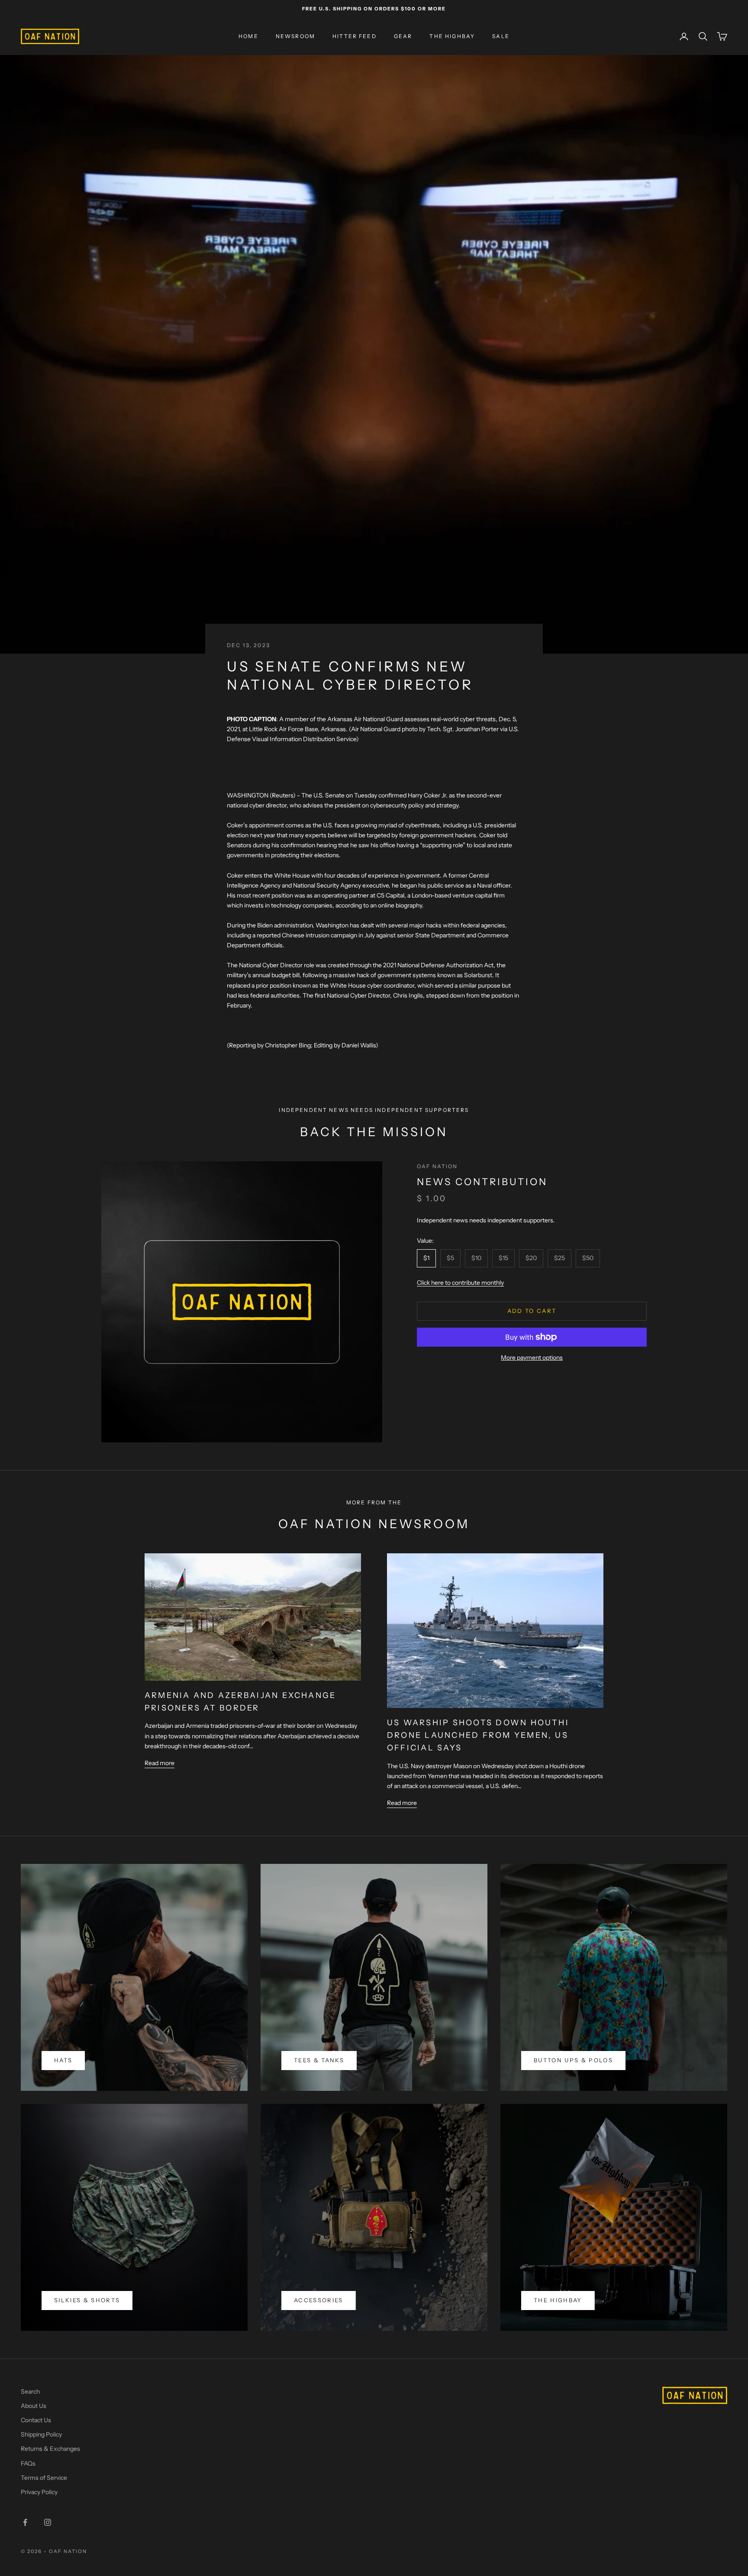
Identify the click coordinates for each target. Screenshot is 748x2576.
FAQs (28, 2463)
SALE (501, 36)
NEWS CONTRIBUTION (482, 1182)
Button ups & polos (573, 2060)
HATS (63, 2060)
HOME (248, 36)
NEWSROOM (295, 36)
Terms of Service (44, 2478)
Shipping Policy (41, 2434)
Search (30, 2391)
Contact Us (36, 2420)
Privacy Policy (39, 2492)
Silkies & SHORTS (87, 2300)
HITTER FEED (355, 36)
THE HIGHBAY (452, 36)
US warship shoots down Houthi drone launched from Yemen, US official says (478, 1735)
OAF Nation (437, 1166)
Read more (160, 1763)
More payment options (532, 1358)
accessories (319, 2300)
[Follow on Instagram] (48, 2522)
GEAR (403, 36)
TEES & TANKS (319, 2060)
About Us (34, 2406)
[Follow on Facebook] (25, 2522)
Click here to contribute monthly (460, 1283)
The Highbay (558, 2300)
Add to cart (532, 1311)
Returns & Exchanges (50, 2449)
